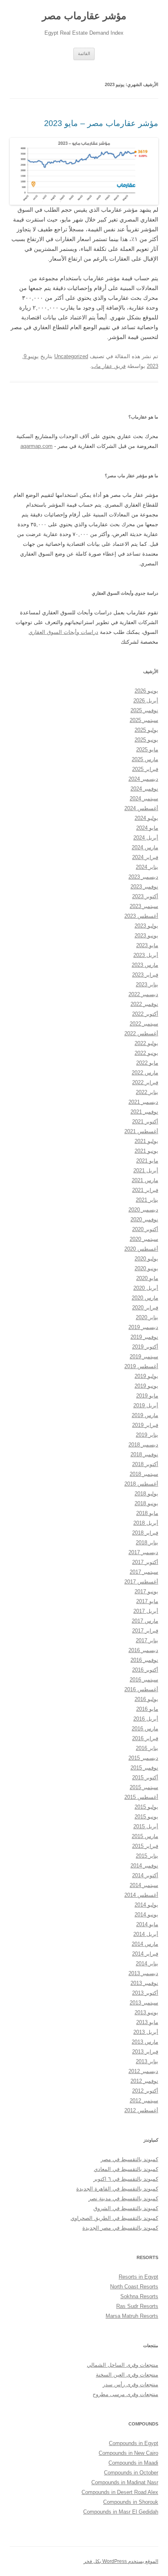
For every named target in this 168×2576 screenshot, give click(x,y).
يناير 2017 (147, 1640)
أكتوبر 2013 (145, 1993)
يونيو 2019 (146, 1386)
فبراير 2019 (145, 1425)
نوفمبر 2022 (144, 1004)
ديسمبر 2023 (143, 877)
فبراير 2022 (145, 1082)
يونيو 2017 (146, 1591)
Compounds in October (131, 2473)
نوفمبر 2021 (144, 1112)
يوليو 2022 (146, 1043)
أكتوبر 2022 (145, 1014)
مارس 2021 (145, 1180)
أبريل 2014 (146, 1934)
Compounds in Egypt (134, 2443)
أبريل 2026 (146, 701)
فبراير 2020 (145, 1308)
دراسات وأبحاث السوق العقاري (63, 632)
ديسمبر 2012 (143, 2071)
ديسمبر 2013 (143, 1973)
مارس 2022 (145, 1073)
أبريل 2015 (146, 1826)
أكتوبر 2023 (145, 896)
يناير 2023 (147, 985)
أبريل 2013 (146, 2032)
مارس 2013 (145, 2042)
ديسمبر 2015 (143, 1758)
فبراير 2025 (145, 769)
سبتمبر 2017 (144, 1572)
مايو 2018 (147, 1513)
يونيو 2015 (146, 1817)
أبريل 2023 (146, 955)
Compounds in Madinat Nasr (125, 2482)
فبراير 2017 (145, 1631)
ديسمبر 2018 (143, 1445)
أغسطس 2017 (141, 1582)
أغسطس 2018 (141, 1484)
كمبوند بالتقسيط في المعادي (126, 2169)
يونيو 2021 (146, 1151)
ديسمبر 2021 (143, 1102)
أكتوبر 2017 (145, 1562)
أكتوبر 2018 (145, 1464)
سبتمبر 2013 (144, 2003)
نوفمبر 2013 (144, 1983)
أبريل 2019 (146, 1405)
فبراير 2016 (145, 1738)
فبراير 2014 (145, 1954)
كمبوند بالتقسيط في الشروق (126, 2208)
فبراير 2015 (145, 1846)
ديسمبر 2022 (143, 994)
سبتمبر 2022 (144, 1024)
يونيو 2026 (146, 691)
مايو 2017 (147, 1601)
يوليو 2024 (146, 818)
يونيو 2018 (146, 1503)
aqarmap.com (36, 446)
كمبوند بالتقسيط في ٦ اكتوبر (126, 2179)
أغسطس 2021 (141, 1131)
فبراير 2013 (145, 2052)
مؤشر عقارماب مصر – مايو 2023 (101, 123)
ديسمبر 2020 (143, 1210)
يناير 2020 (147, 1317)
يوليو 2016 (146, 1699)
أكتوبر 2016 (145, 1670)
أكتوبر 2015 (145, 1778)
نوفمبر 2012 (144, 2081)
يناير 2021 (147, 1200)
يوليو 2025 (146, 730)
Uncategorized (71, 356)
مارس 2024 (145, 847)
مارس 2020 (145, 1298)
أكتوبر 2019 (145, 1347)
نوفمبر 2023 (144, 887)
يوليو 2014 (146, 1905)
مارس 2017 (145, 1621)
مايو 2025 (147, 750)
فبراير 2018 (145, 1533)
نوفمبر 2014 (144, 1866)
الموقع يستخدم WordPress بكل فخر (121, 2561)
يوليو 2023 (146, 926)
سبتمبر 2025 (144, 720)
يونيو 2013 (146, 2012)
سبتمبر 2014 (144, 1885)
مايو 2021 (147, 1161)
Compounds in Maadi (133, 2463)
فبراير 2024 (145, 857)
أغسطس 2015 (141, 1797)
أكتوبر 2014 (145, 1875)
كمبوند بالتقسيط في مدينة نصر (123, 2198)
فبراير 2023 (145, 975)
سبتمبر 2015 (144, 1787)
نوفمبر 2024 (144, 789)
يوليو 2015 (146, 1807)
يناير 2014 (147, 1964)
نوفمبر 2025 (144, 710)
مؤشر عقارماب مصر (84, 16)
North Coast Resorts (134, 2287)
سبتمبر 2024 (144, 798)
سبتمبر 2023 (144, 906)
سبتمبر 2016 (144, 1680)
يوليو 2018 (146, 1494)
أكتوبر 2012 (145, 2091)
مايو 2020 (147, 1278)
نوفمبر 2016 (144, 1660)
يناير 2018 (147, 1543)
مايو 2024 (147, 828)
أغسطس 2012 (141, 2110)
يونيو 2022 (146, 1053)
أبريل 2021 (146, 1171)
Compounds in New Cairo (128, 2453)
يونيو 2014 (146, 1915)
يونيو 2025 (146, 740)
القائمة (84, 53)
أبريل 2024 (146, 838)
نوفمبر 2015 (144, 1768)
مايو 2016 (147, 1709)
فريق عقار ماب (108, 366)
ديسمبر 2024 (143, 779)
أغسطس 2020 (141, 1249)
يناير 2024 (147, 867)
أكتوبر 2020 (145, 1229)
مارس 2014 (145, 1944)
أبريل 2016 (146, 1719)
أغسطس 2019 (141, 1366)
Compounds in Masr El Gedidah (121, 2512)
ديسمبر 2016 (143, 1650)
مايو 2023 (147, 945)
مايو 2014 (147, 1924)
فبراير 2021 (145, 1190)
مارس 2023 (145, 965)
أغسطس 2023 (141, 916)
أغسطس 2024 (141, 808)
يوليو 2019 (146, 1376)
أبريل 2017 (146, 1611)
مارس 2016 (145, 1729)
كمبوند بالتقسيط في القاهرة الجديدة (117, 2189)
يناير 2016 (147, 1748)
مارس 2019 (145, 1415)
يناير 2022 (147, 1092)
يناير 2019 (147, 1435)
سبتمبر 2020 (144, 1239)
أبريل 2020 (146, 1288)
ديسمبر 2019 (143, 1327)
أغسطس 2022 (141, 1033)
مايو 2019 (147, 1396)
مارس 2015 (145, 1836)
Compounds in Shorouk (131, 2502)
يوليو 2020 (146, 1259)
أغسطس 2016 (141, 1689)
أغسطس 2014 (141, 1895)
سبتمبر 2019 (144, 1357)
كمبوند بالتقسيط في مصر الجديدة (120, 2228)
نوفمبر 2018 (144, 1454)
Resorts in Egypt (138, 2277)
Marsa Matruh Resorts (132, 2316)
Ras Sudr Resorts (137, 2306)
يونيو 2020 (146, 1268)
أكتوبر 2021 (145, 1122)
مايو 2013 (147, 2022)
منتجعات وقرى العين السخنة (127, 2375)
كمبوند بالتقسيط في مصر (129, 2159)
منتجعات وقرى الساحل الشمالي (123, 2365)
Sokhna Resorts (139, 2296)
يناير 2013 (147, 2061)
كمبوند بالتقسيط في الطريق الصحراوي (114, 2218)
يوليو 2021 (146, 1141)
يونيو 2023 (146, 936)
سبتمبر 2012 (144, 2101)
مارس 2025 (145, 759)
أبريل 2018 (146, 1523)
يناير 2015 (147, 1856)
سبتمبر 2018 (144, 1474)
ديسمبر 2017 (143, 1552)
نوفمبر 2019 (144, 1337)
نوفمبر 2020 (144, 1219)
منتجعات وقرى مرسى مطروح (125, 2394)
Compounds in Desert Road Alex (120, 2492)
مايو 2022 (147, 1063)
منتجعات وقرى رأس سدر (130, 2384)
